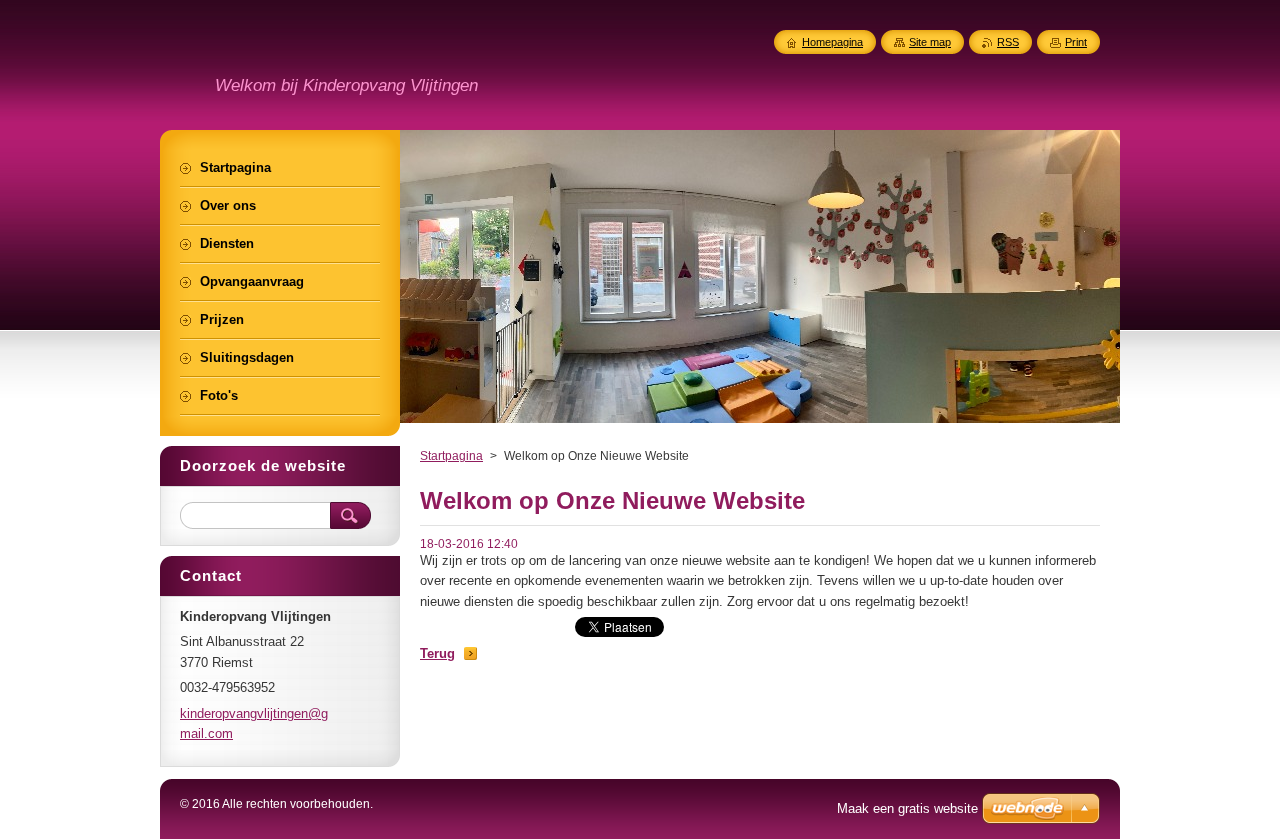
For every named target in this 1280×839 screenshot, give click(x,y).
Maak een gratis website (907, 808)
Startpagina (451, 456)
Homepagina (832, 42)
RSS (1008, 42)
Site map (930, 42)
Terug (437, 653)
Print (1076, 42)
